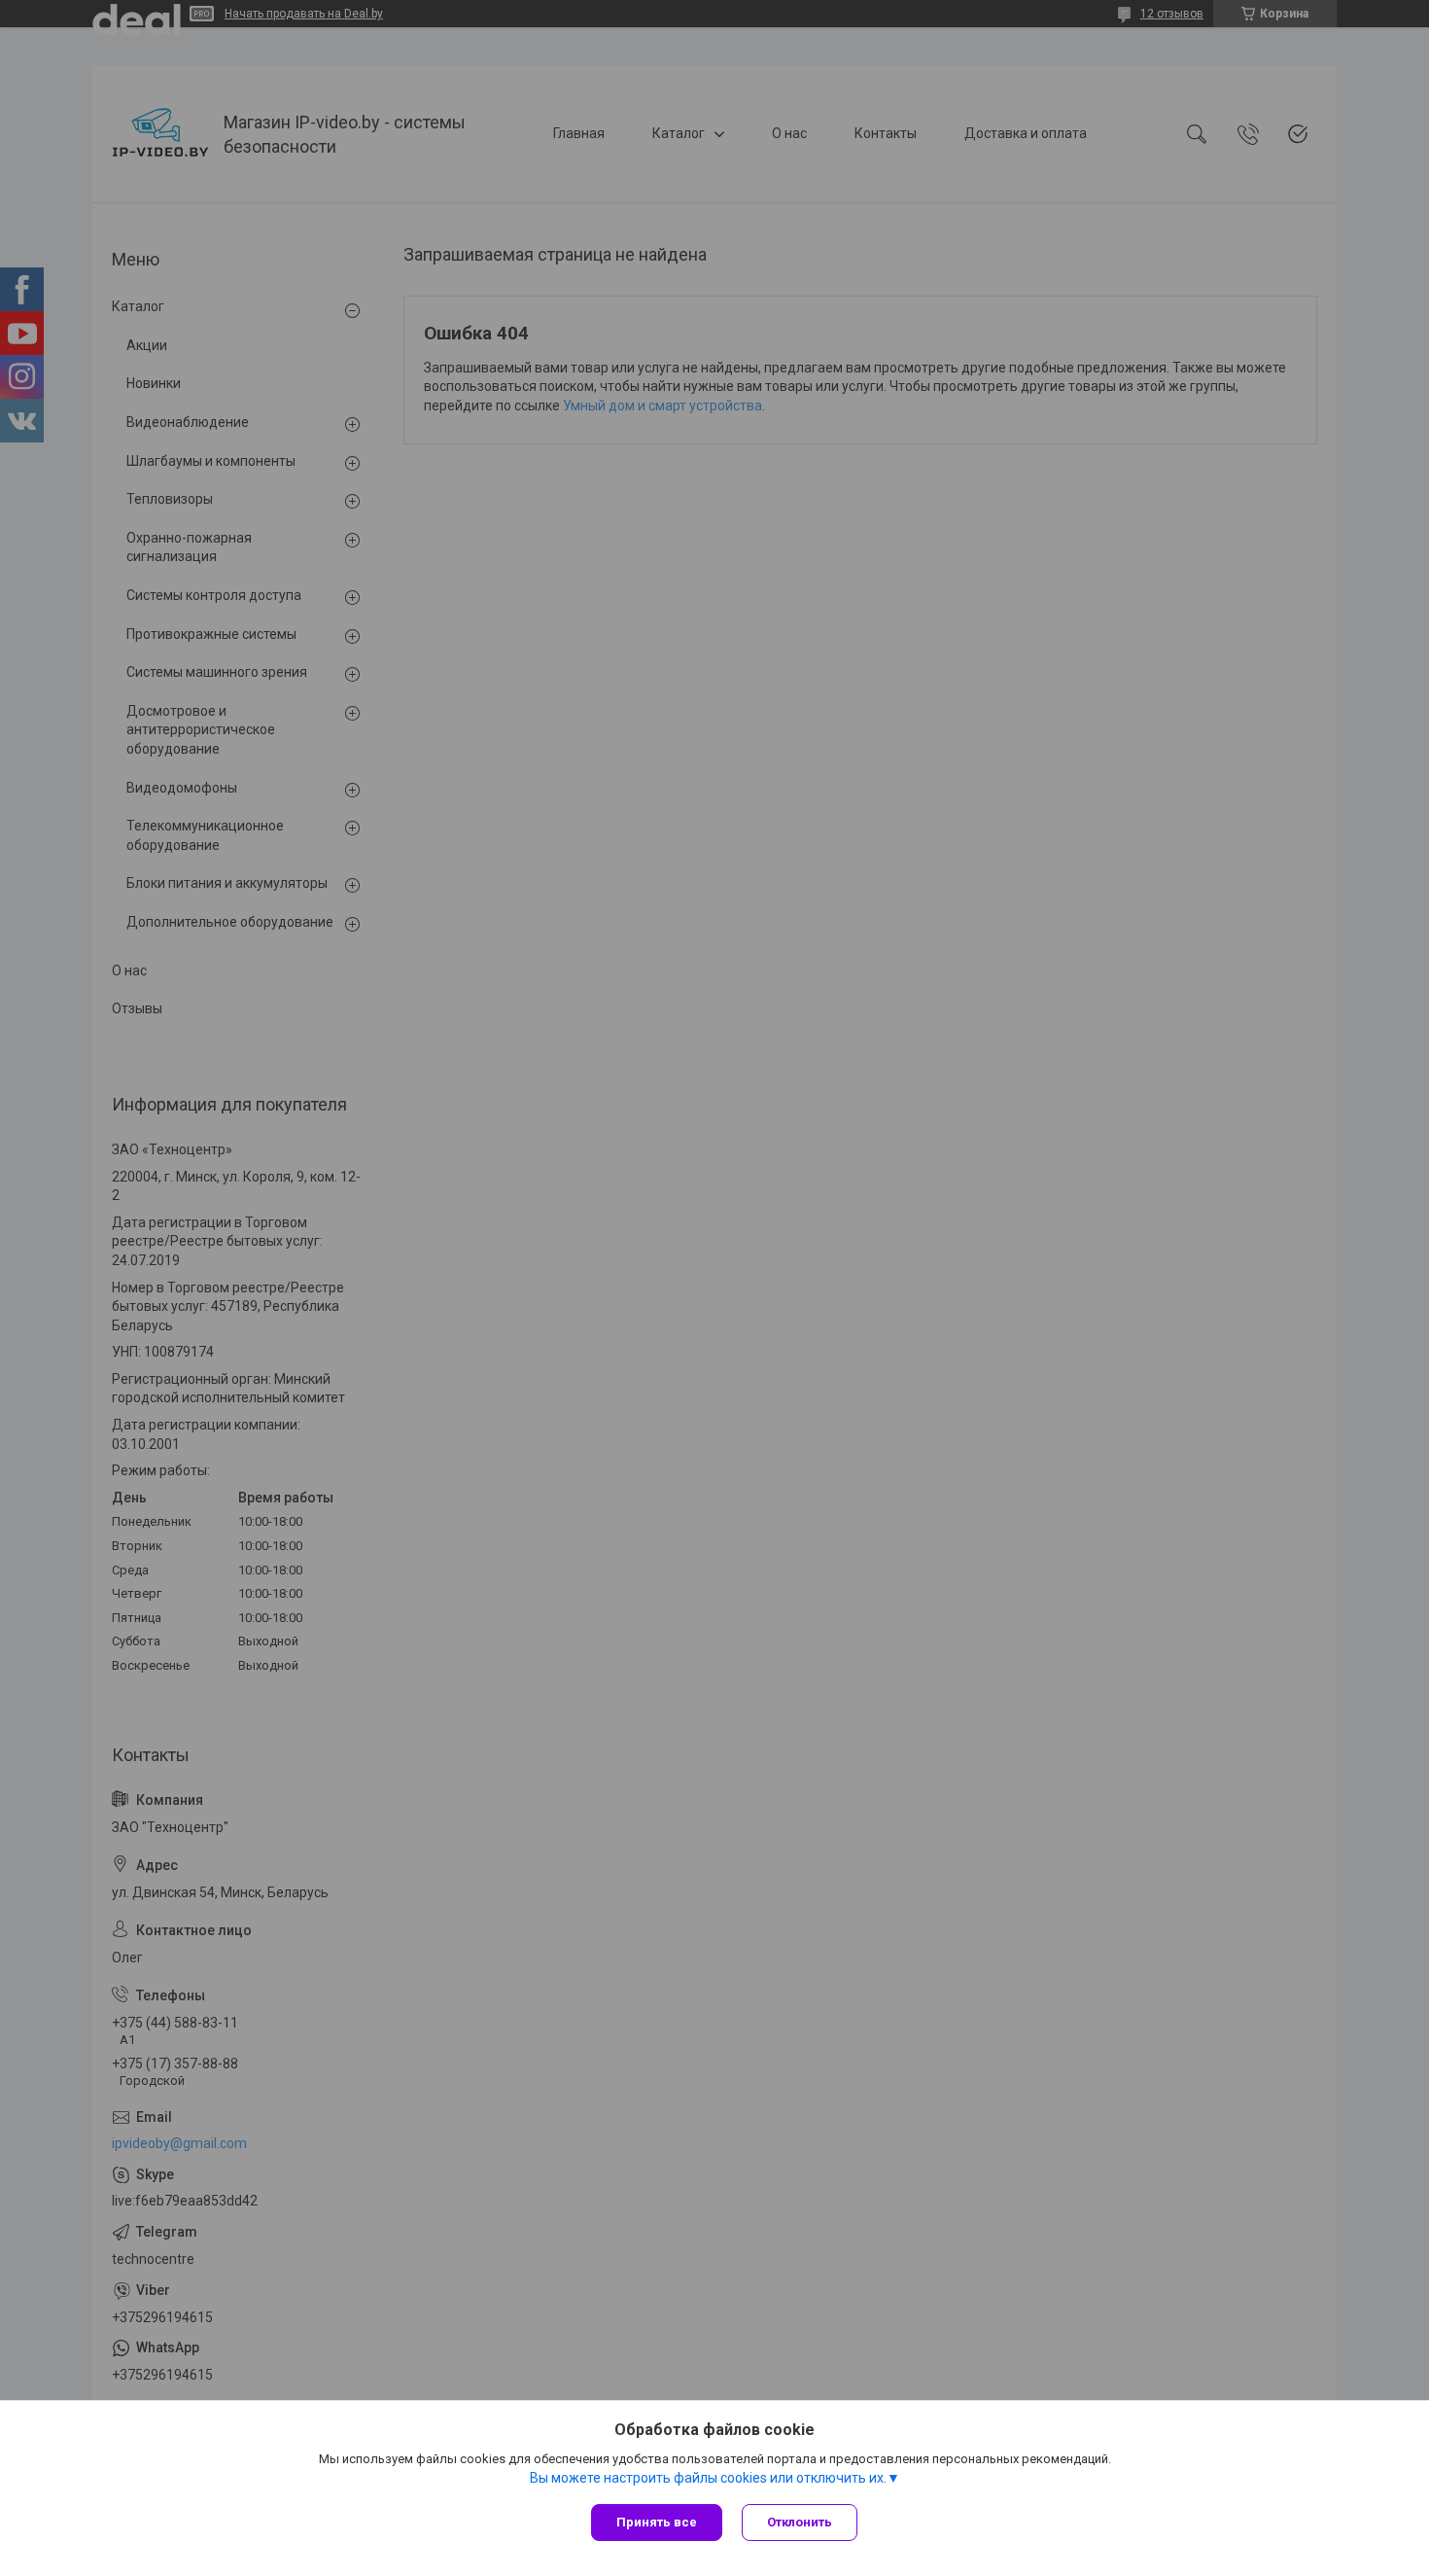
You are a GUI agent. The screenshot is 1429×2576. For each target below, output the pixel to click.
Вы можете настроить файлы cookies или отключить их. (708, 2478)
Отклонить (800, 2522)
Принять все (657, 2522)
